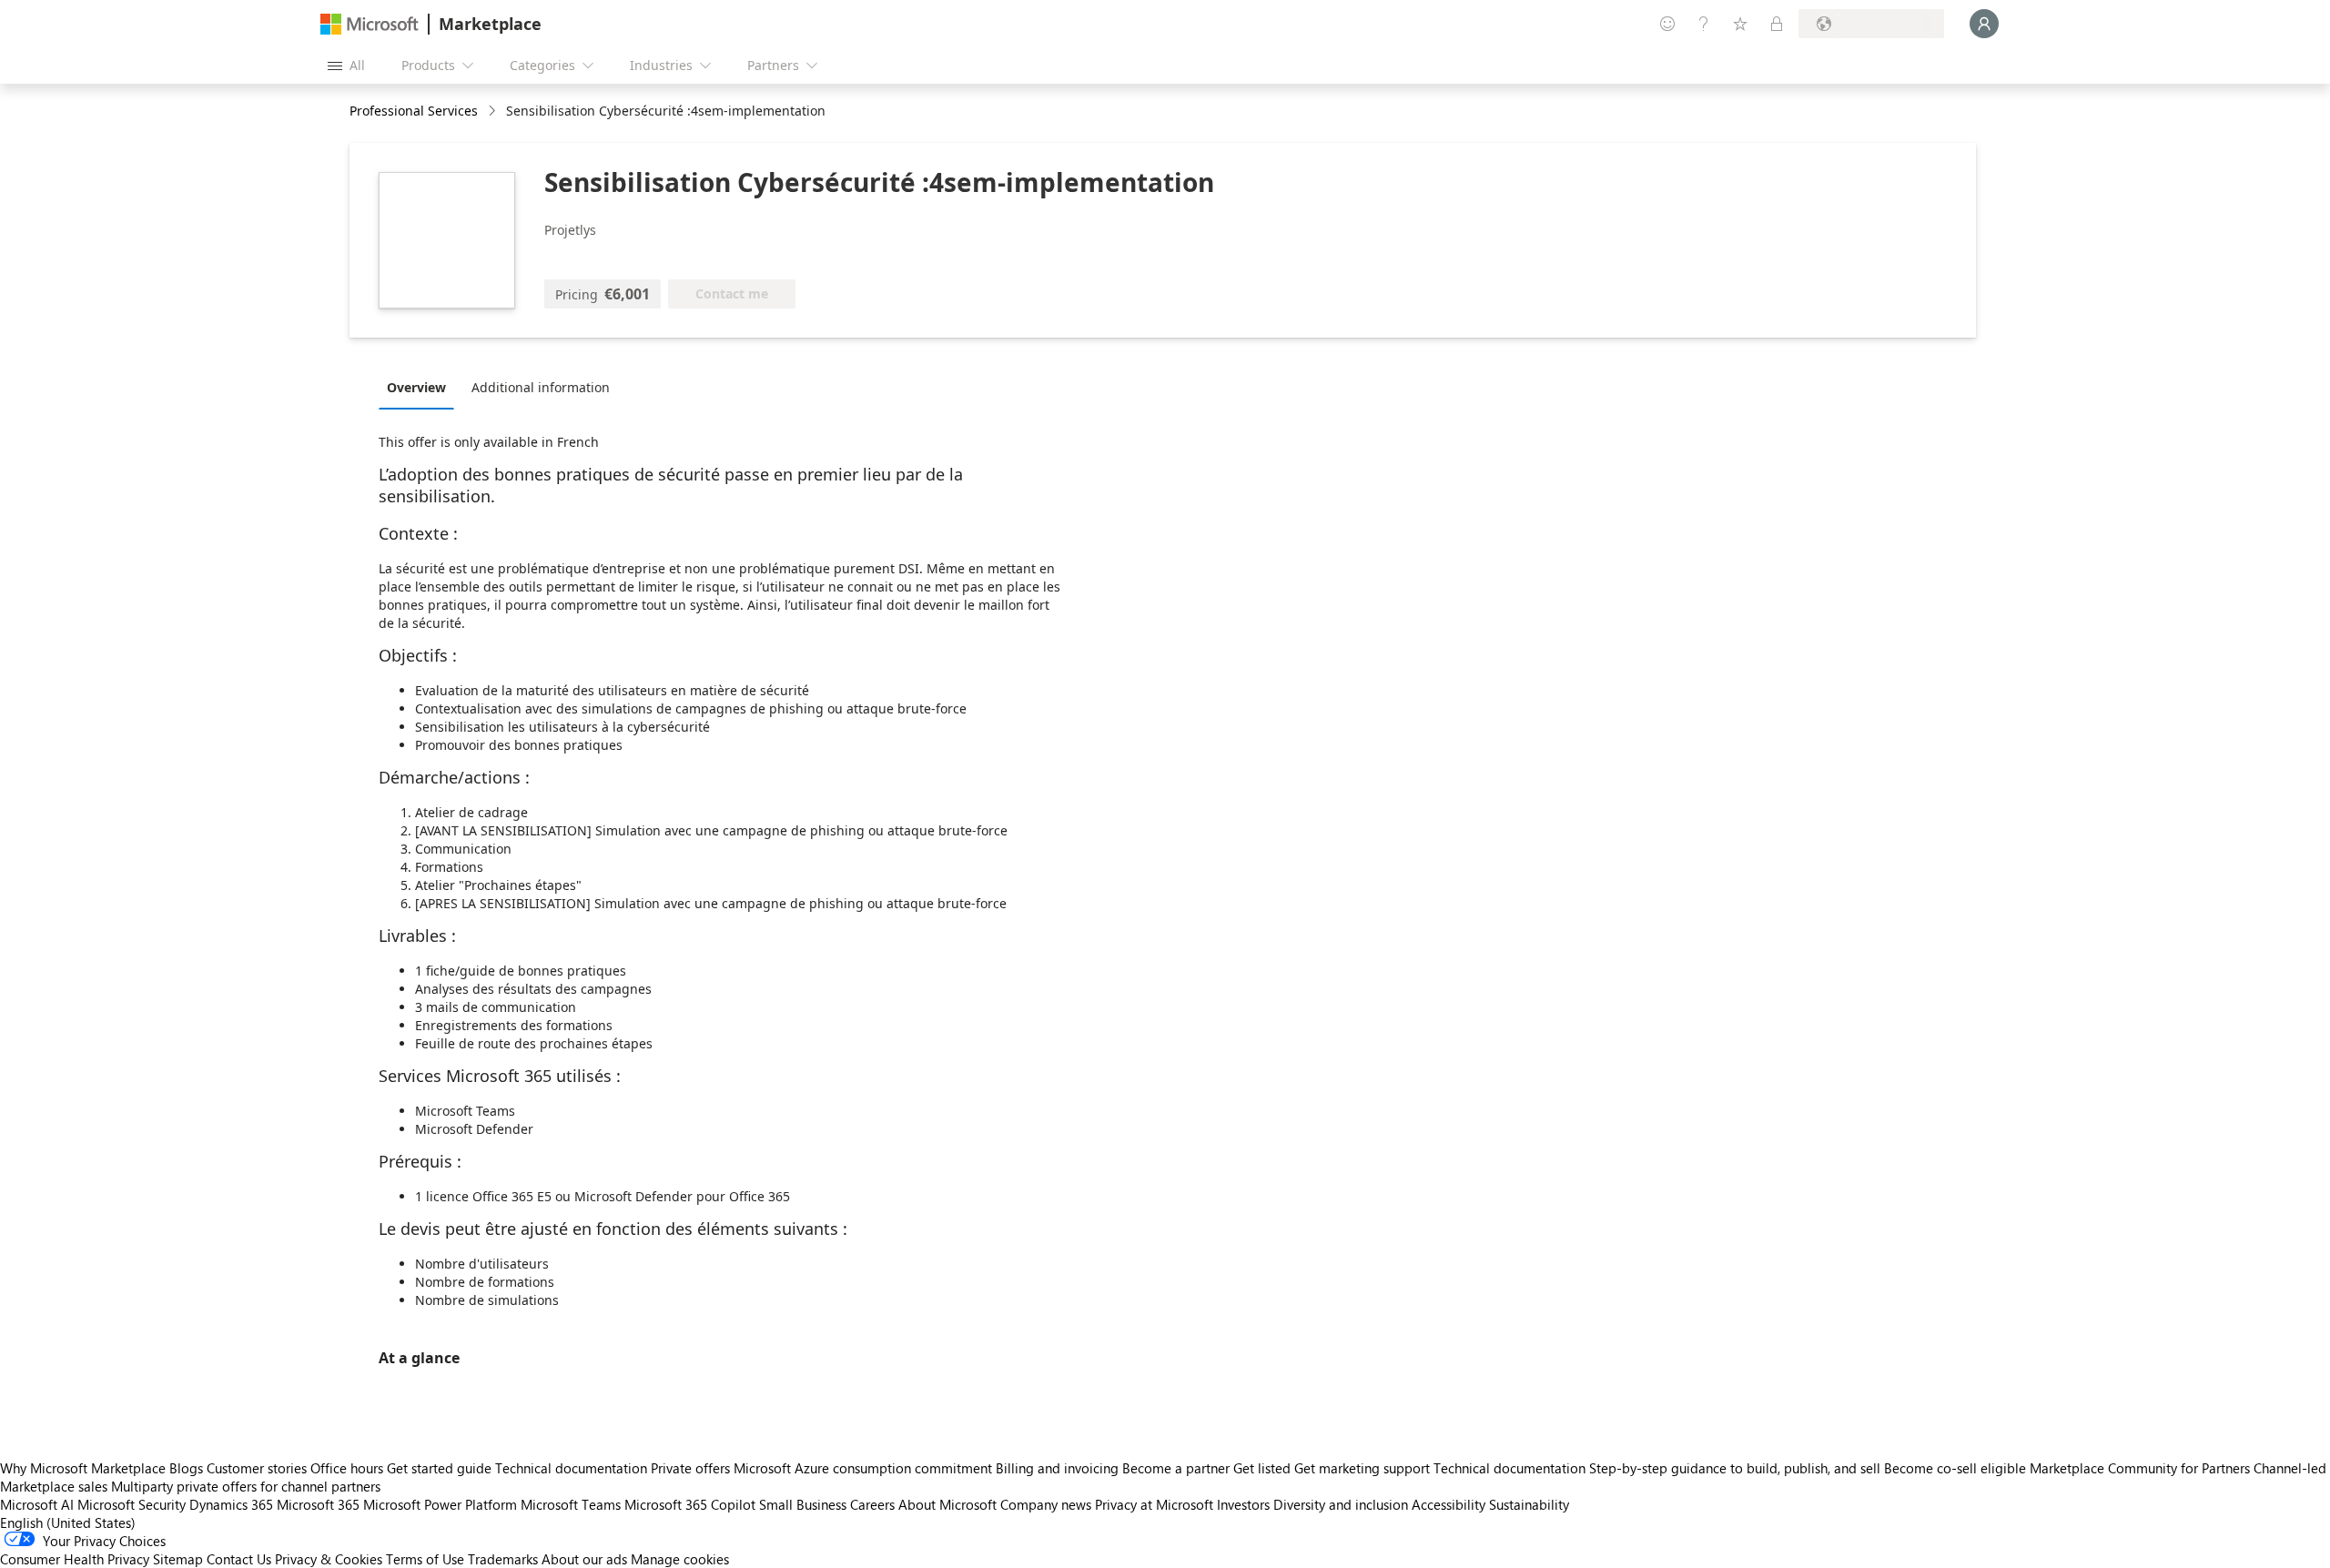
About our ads (584, 1559)
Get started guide (439, 1468)
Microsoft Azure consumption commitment (865, 1468)
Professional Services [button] (414, 111)
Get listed (1262, 1468)
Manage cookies (680, 1559)
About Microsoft (947, 1504)
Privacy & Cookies (329, 1559)
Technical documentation (571, 1468)
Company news (1046, 1504)
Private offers (690, 1468)
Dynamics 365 (231, 1504)
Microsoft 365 (318, 1504)
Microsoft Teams (571, 1504)
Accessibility (1449, 1504)
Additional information (541, 387)
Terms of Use (425, 1559)
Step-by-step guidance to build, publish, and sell (1735, 1468)
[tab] (421, 387)
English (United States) (68, 1522)
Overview (416, 387)
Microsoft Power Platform (440, 1504)
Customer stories (257, 1468)
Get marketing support (1362, 1468)
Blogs (186, 1468)
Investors (1243, 1504)
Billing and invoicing (1057, 1468)
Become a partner (1176, 1468)
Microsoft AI (37, 1504)
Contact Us (239, 1559)
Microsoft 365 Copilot (690, 1504)
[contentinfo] (494, 111)
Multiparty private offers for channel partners (246, 1486)
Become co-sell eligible (1955, 1468)
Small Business (803, 1504)
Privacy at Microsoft (1154, 1504)
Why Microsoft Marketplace (83, 1468)
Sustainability (1529, 1504)
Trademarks (503, 1559)
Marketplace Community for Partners (2140, 1468)
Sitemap (178, 1559)
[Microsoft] (370, 24)
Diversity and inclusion (1341, 1504)
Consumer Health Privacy (75, 1559)
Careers (872, 1504)
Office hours (347, 1468)
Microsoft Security (132, 1504)
